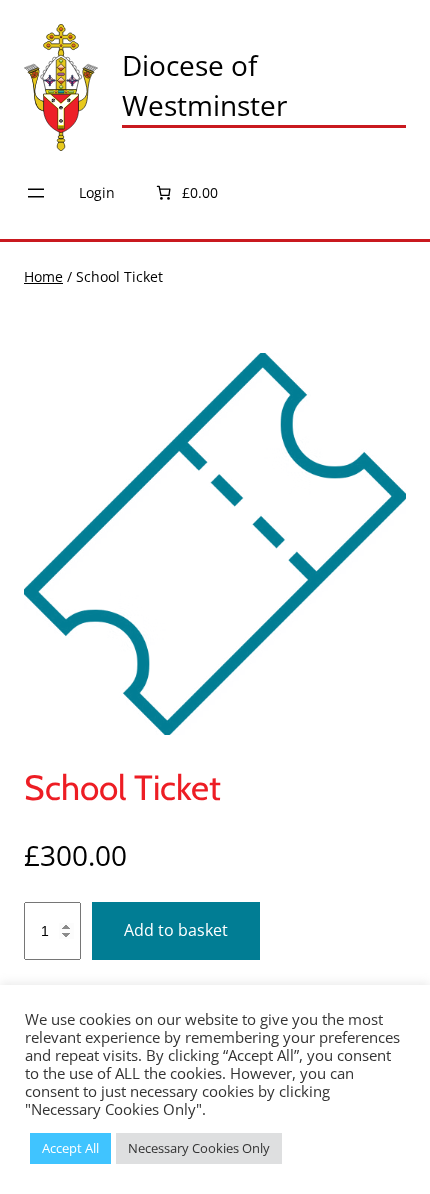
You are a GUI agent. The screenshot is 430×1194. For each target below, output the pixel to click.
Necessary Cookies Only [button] (199, 1148)
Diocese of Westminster (204, 84)
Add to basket (176, 930)
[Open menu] (36, 193)
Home (43, 276)
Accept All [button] (70, 1148)
